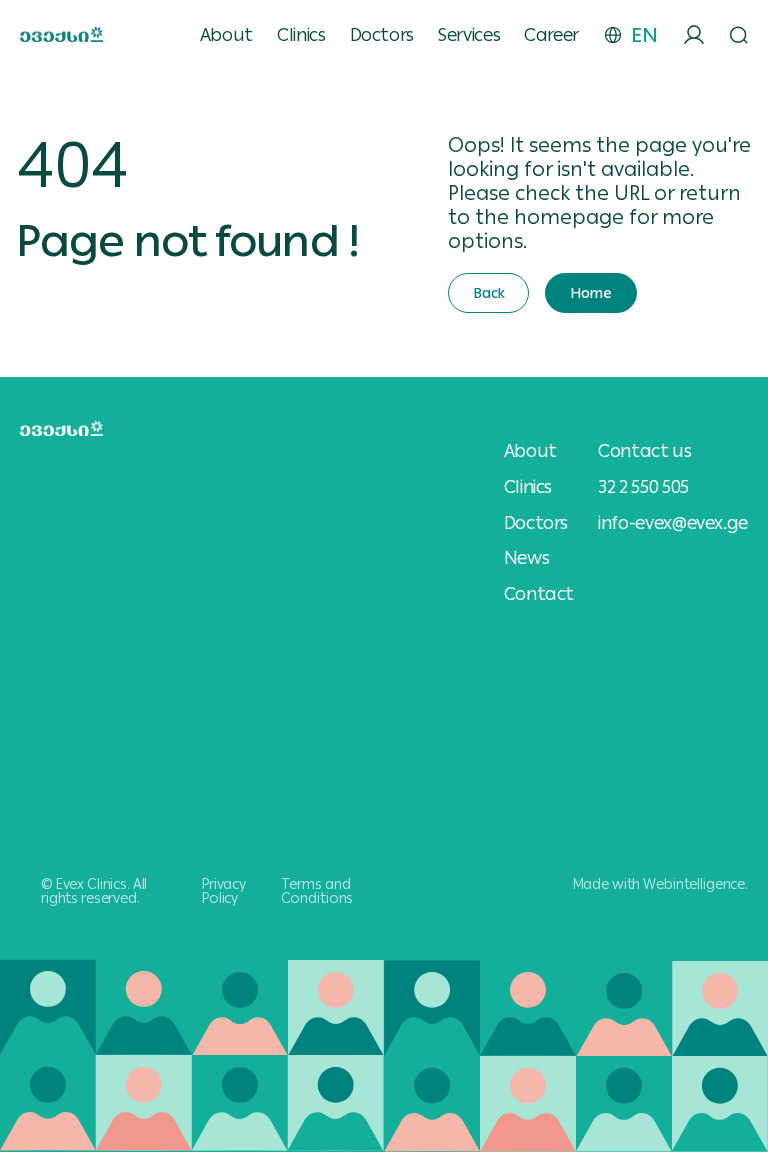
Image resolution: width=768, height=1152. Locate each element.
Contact (539, 594)
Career (551, 35)
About (226, 35)
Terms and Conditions (317, 891)
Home (590, 293)
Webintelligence (694, 884)
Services (469, 35)
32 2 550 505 (643, 486)
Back (488, 293)
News (527, 558)
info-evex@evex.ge (673, 522)
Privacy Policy (224, 891)
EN (644, 35)
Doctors (382, 35)
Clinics (301, 35)
